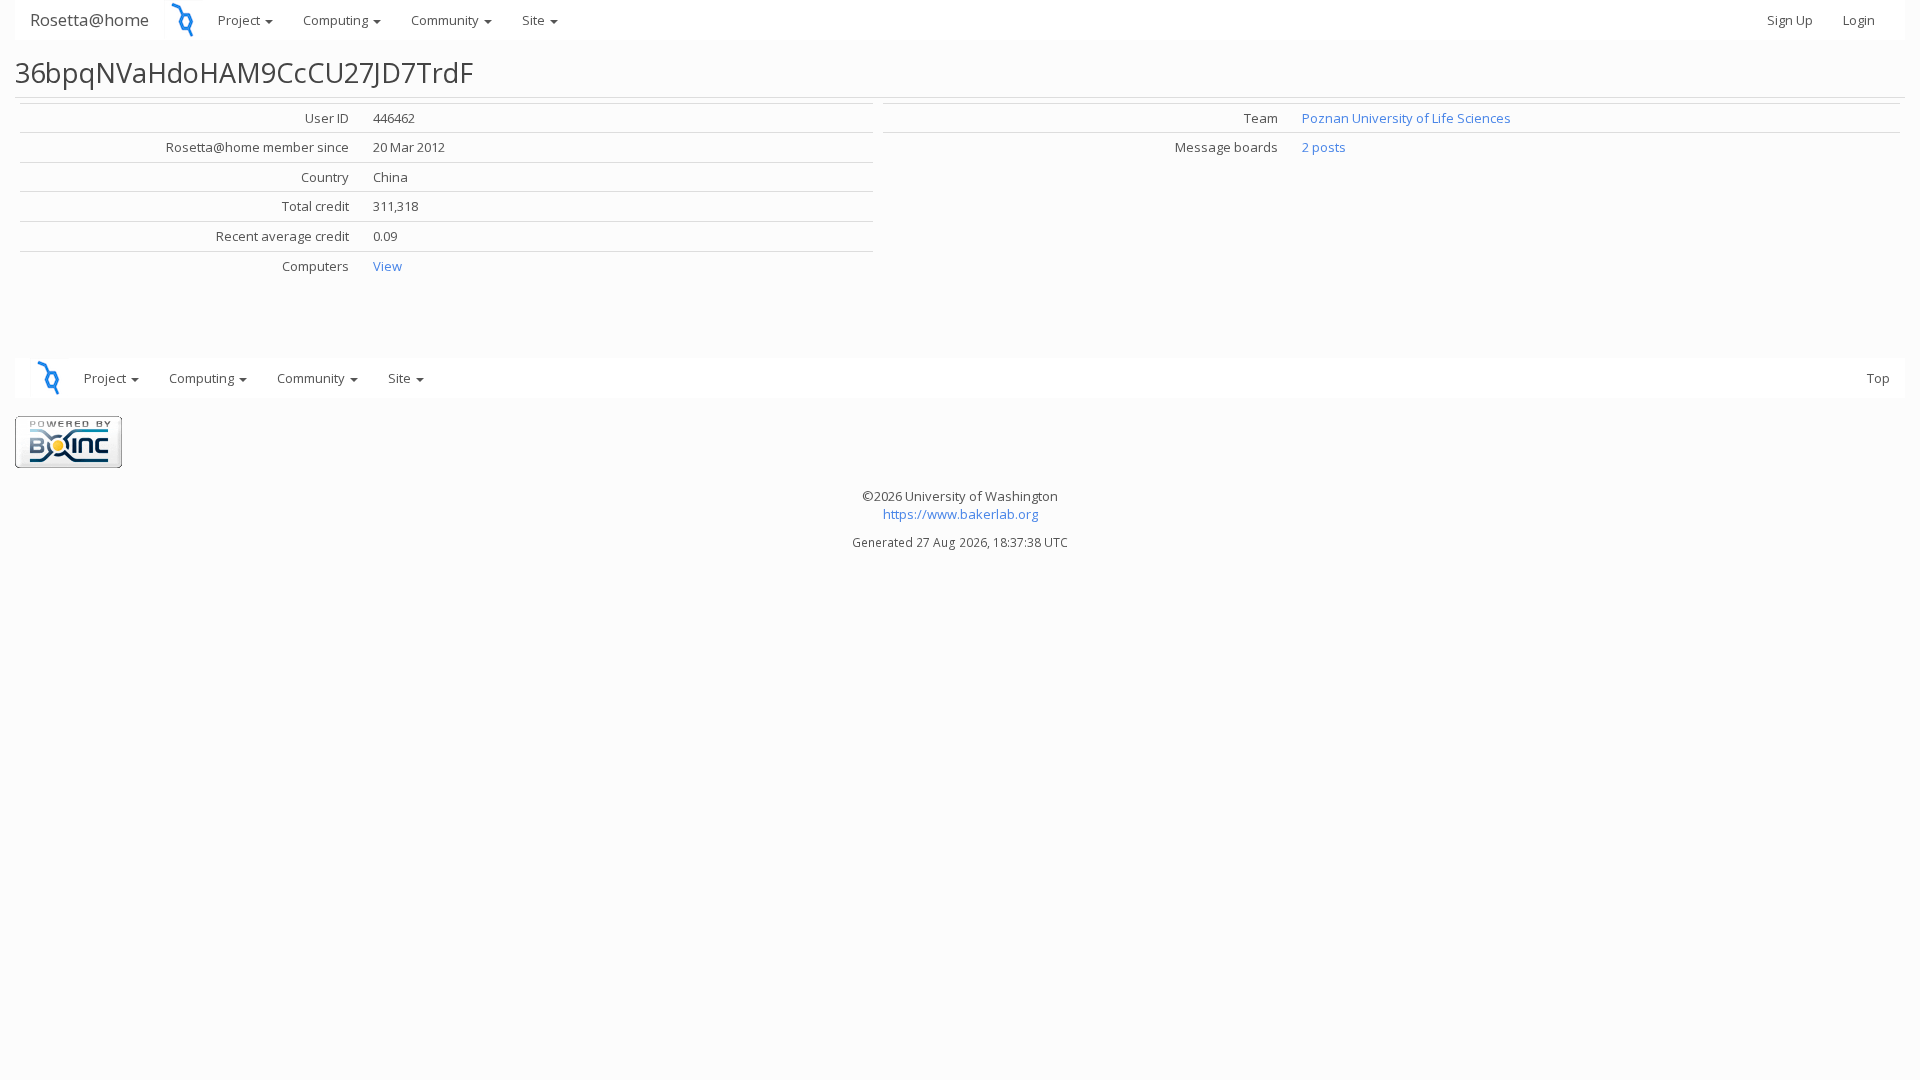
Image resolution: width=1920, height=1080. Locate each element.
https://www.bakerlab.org (960, 514)
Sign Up (1790, 20)
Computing (337, 20)
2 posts (1324, 147)
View (387, 266)
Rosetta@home (89, 19)
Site (535, 20)
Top (1878, 378)
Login (1859, 20)
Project (240, 20)
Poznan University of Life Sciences (1406, 118)
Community (446, 20)
